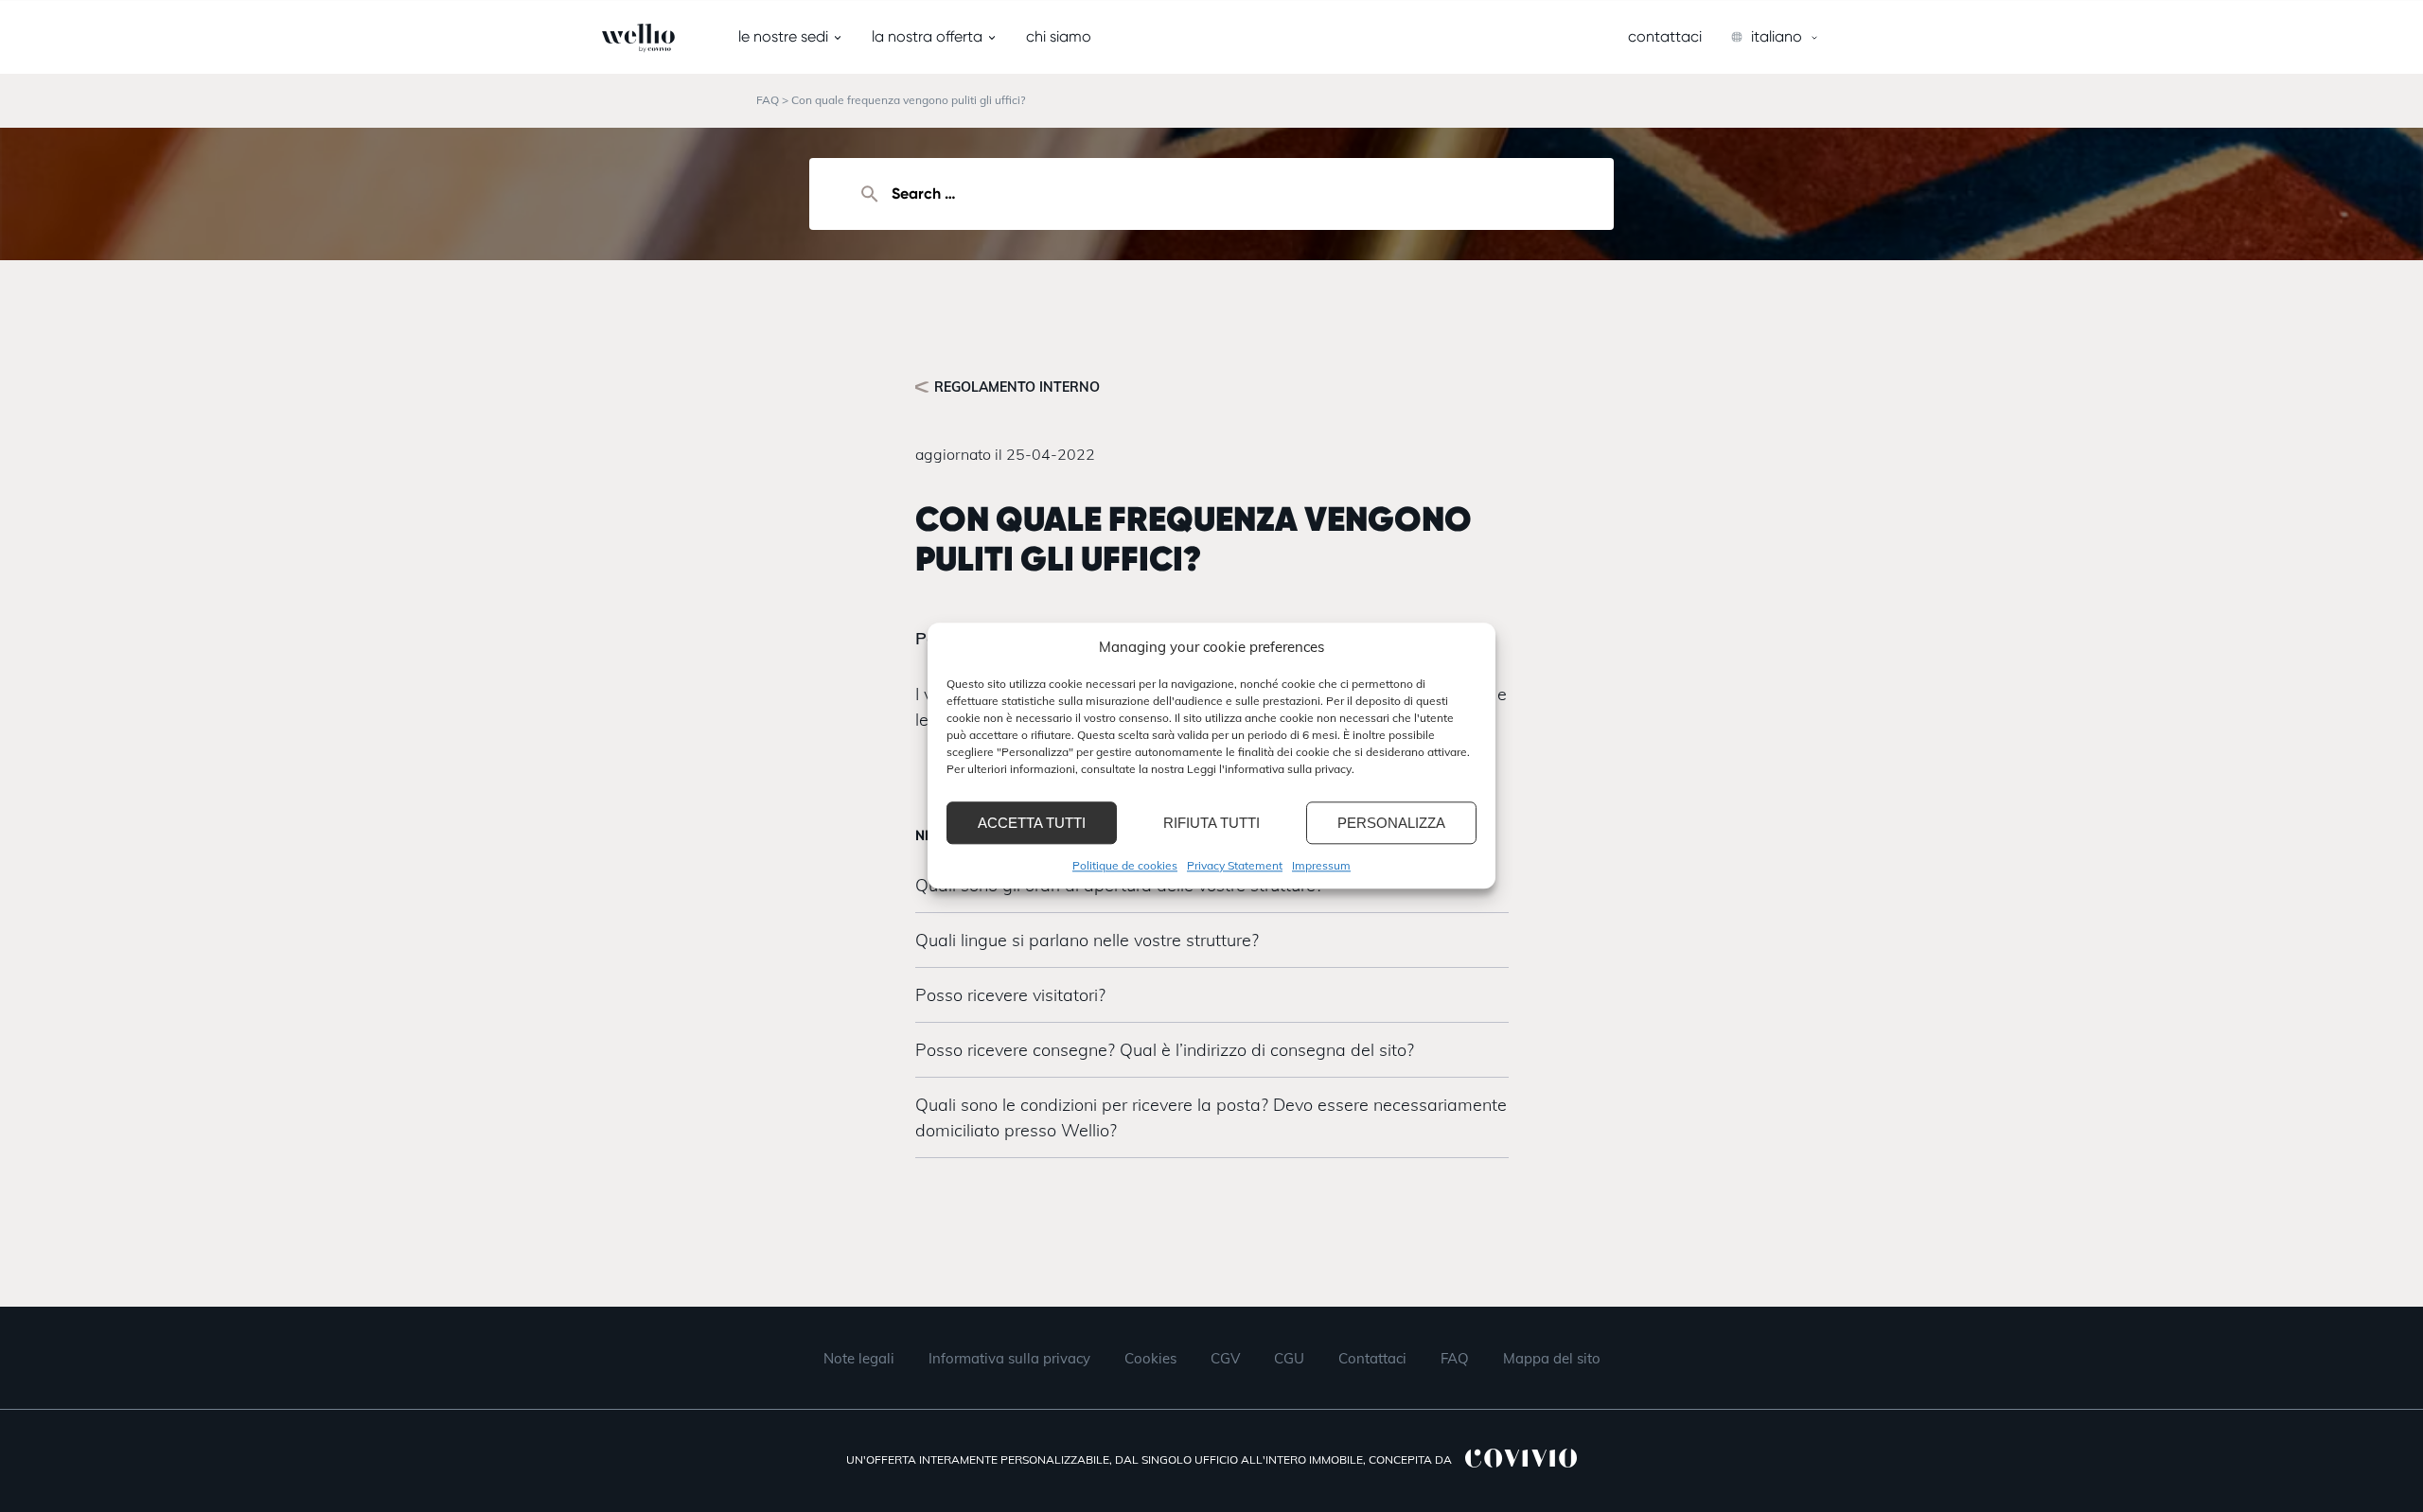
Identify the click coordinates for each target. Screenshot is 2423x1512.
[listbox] (1776, 37)
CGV (1225, 1358)
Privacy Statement (1235, 865)
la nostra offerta (927, 36)
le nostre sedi (783, 36)
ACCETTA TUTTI (1032, 823)
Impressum (1321, 865)
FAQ (768, 100)
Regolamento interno (1017, 387)
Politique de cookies (1125, 865)
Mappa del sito (1552, 1358)
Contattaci (1665, 36)
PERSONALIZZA (1391, 823)
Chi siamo (1059, 36)
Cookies (1150, 1358)
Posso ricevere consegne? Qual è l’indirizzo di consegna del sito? (1165, 1050)
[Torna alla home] (602, 38)
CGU (1289, 1358)
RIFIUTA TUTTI (1211, 823)
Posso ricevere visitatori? (1010, 995)
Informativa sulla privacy (1009, 1358)
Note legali (859, 1358)
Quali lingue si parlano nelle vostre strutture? (1087, 940)
